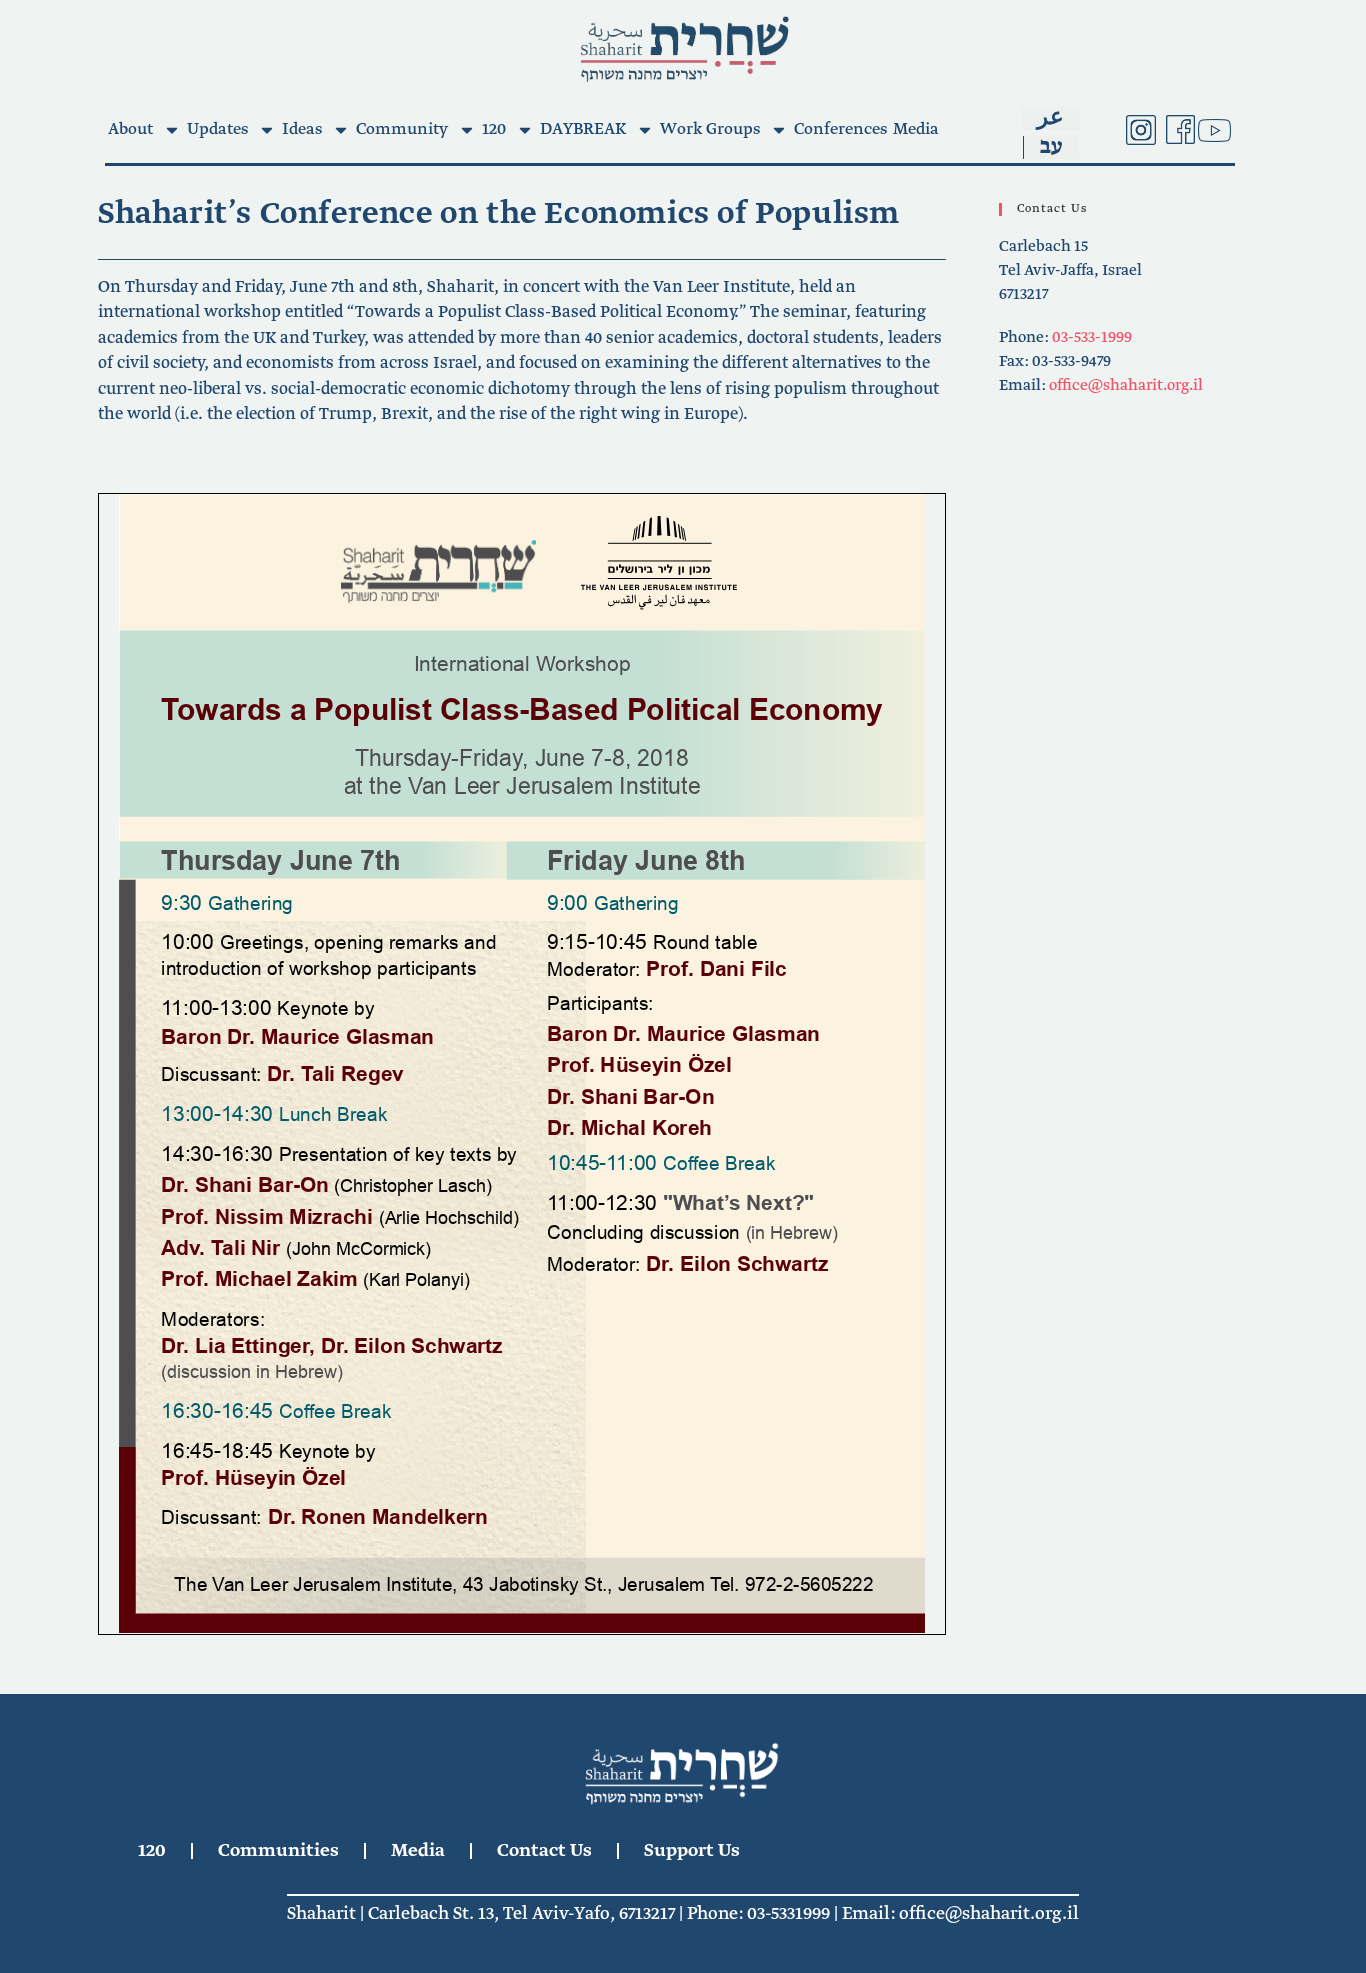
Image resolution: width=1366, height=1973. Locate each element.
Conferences (840, 129)
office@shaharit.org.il (1126, 386)
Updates (217, 129)
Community (402, 129)
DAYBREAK (583, 129)
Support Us (692, 1851)
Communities (278, 1851)
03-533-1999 (1092, 338)
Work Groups (710, 129)
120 (494, 129)
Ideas (302, 129)
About (130, 129)
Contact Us (544, 1851)
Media (916, 129)
